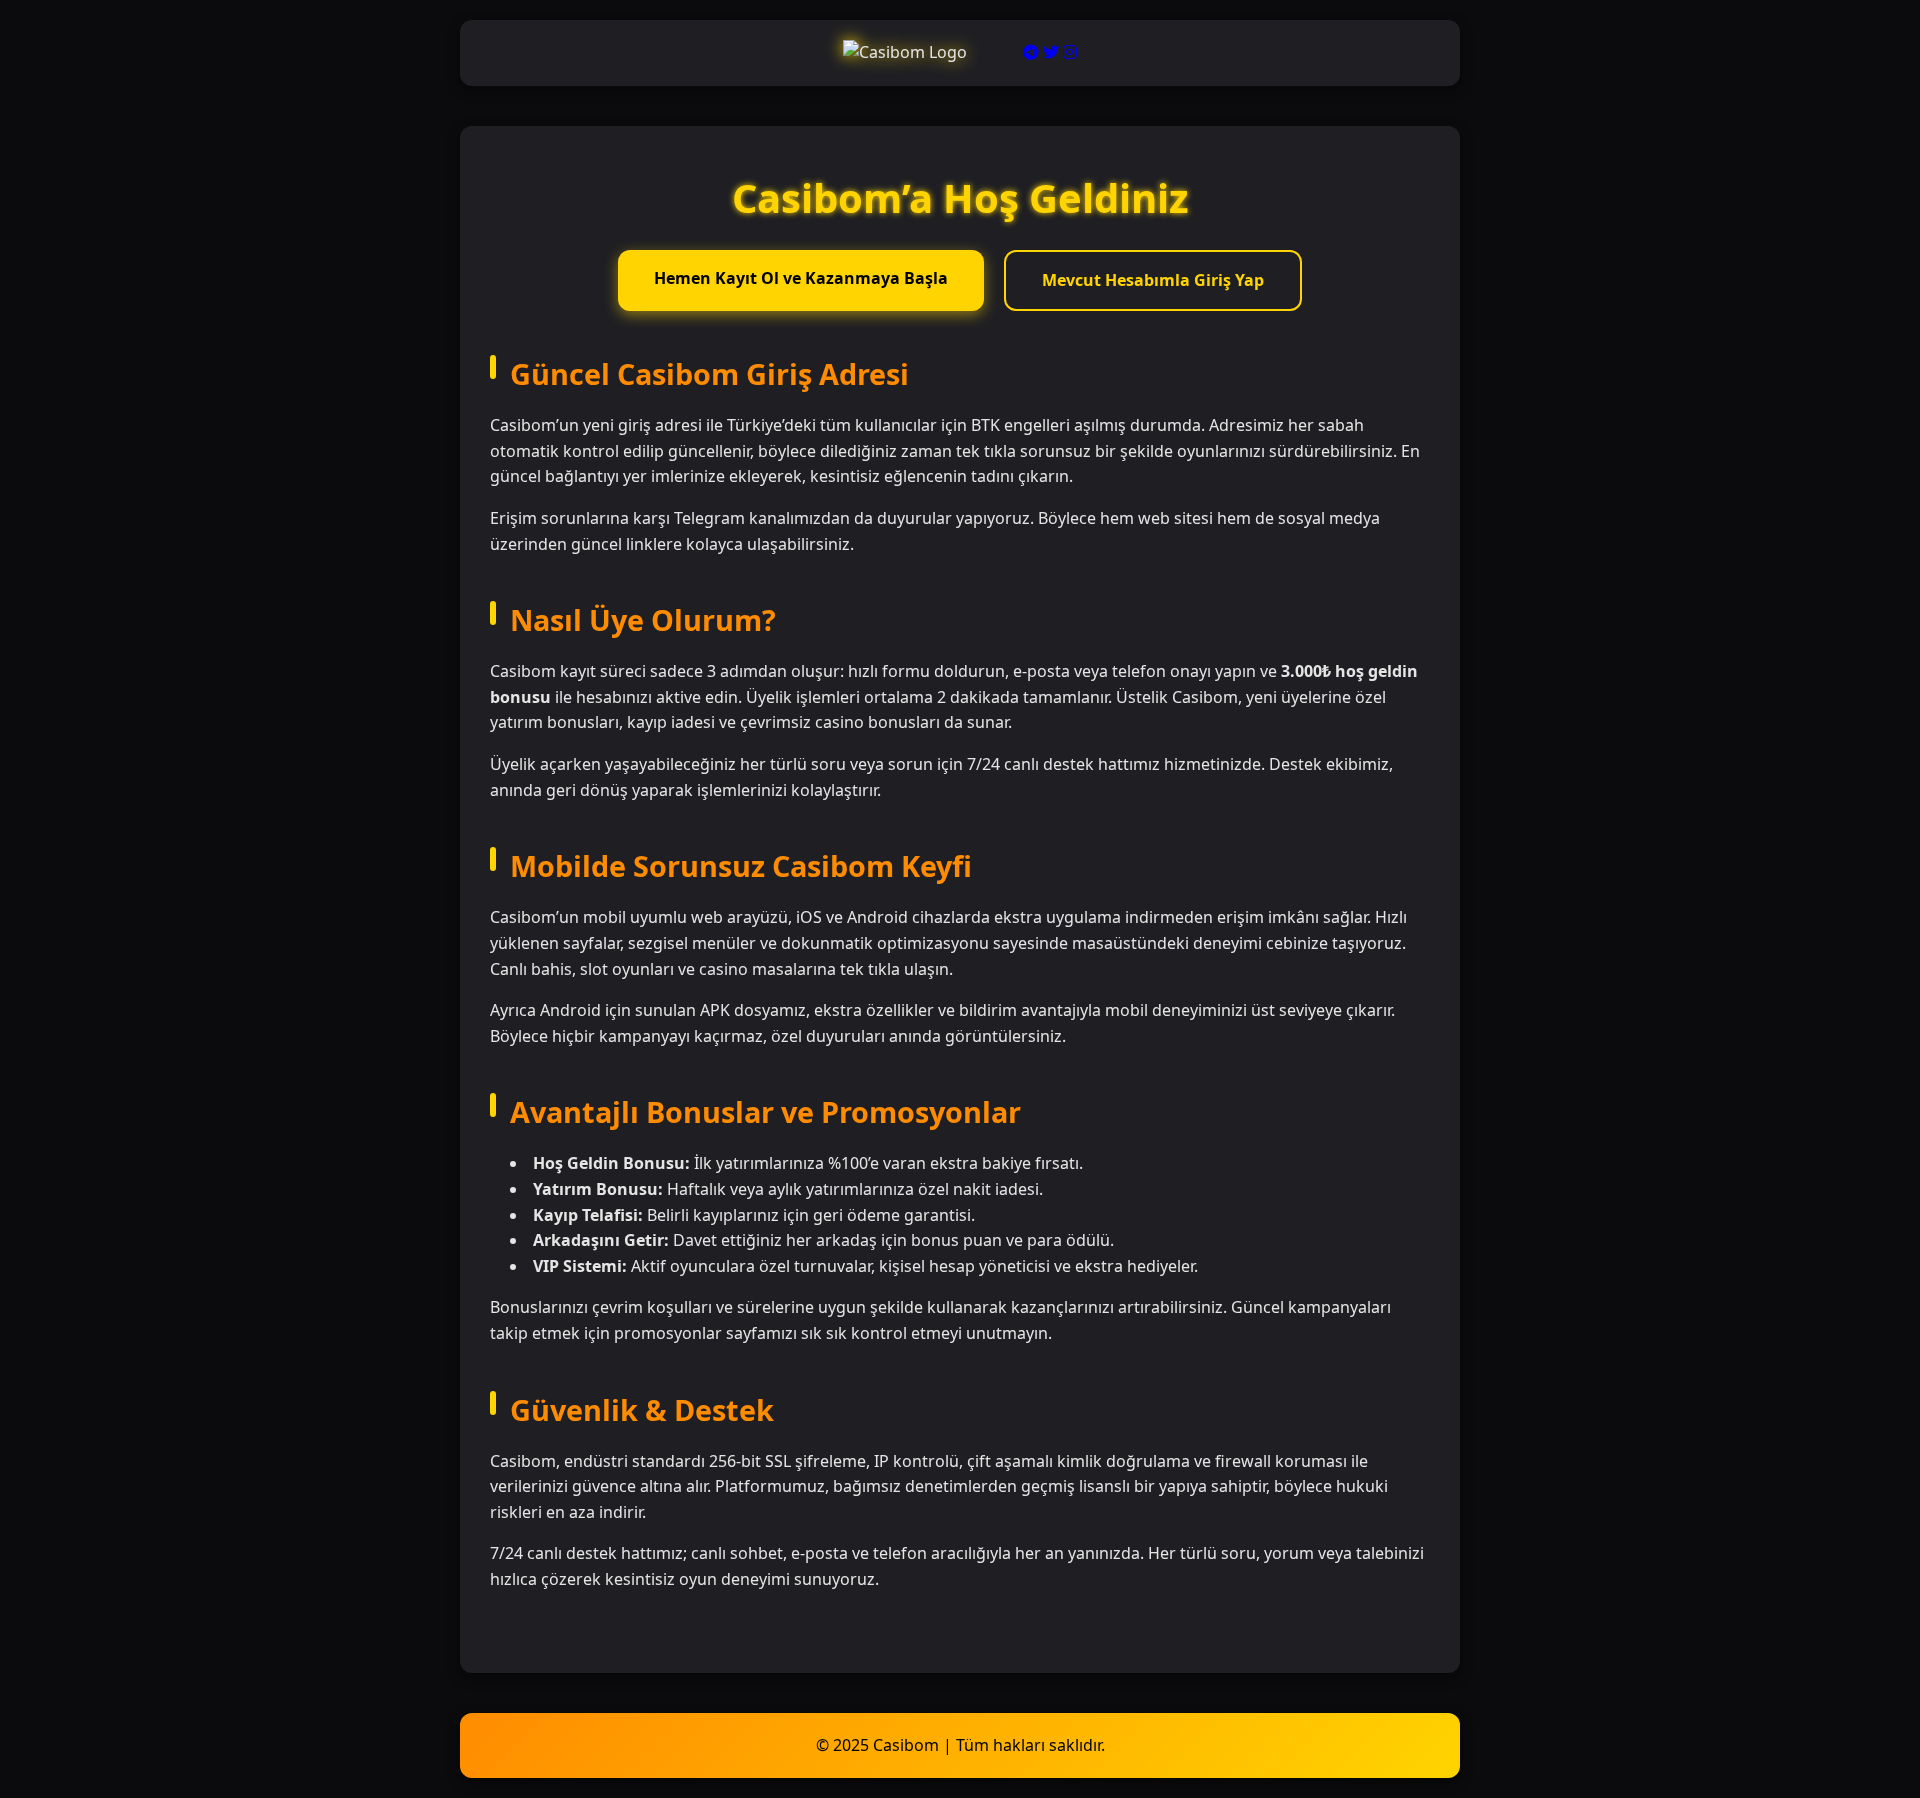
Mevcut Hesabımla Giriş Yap (1153, 280)
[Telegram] (1031, 52)
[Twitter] (1051, 52)
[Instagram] (1070, 52)
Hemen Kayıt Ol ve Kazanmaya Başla (801, 278)
